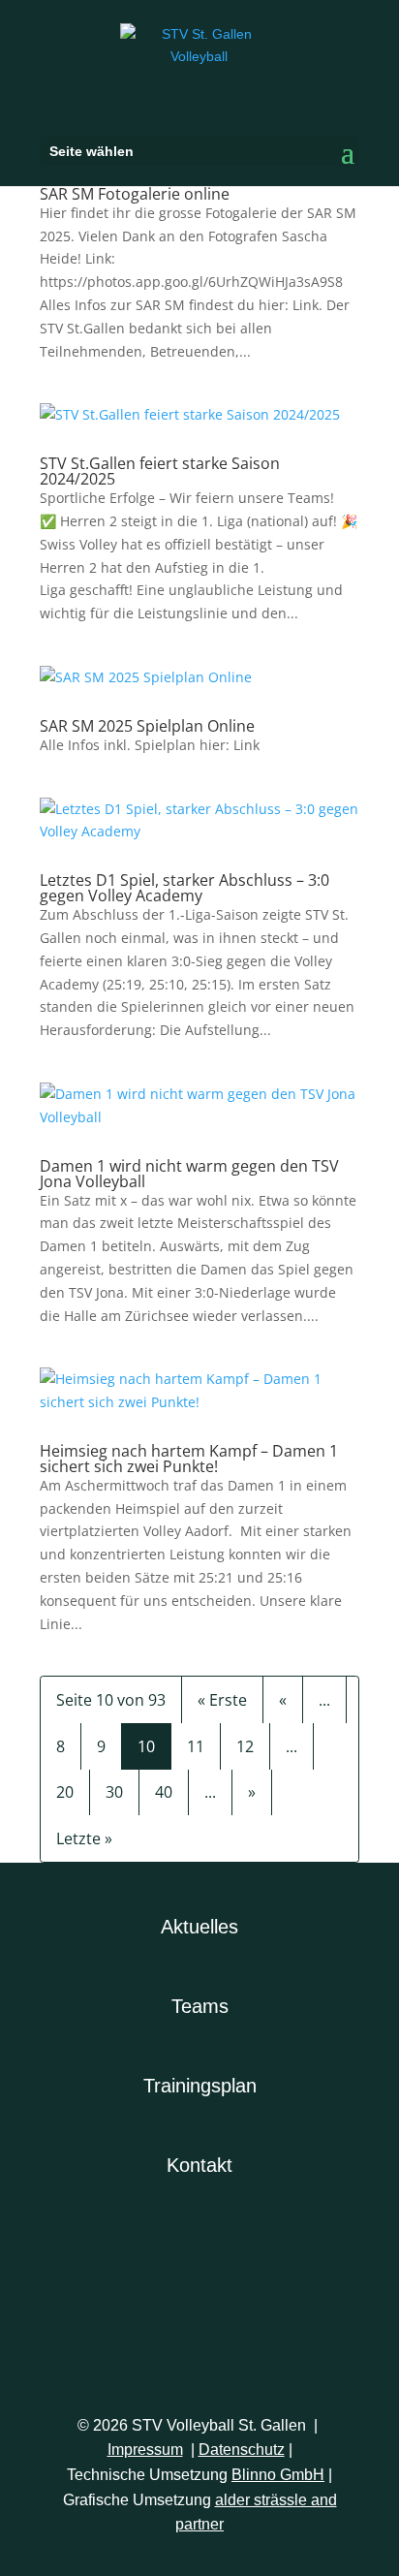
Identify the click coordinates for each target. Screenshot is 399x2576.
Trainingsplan (200, 2086)
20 (65, 1792)
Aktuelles (199, 1927)
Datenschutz (242, 2450)
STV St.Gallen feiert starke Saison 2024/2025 (160, 471)
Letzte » (84, 1838)
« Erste (222, 1700)
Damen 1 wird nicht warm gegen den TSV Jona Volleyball (189, 1174)
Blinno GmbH (278, 2475)
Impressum (145, 2450)
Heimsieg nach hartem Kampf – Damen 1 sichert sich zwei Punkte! (189, 1459)
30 (114, 1792)
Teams (200, 2006)
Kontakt (199, 2165)
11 (196, 1746)
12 (245, 1746)
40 (164, 1792)
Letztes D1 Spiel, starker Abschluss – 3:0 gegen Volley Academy (184, 888)
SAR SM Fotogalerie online (135, 194)
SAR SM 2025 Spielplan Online (147, 726)
